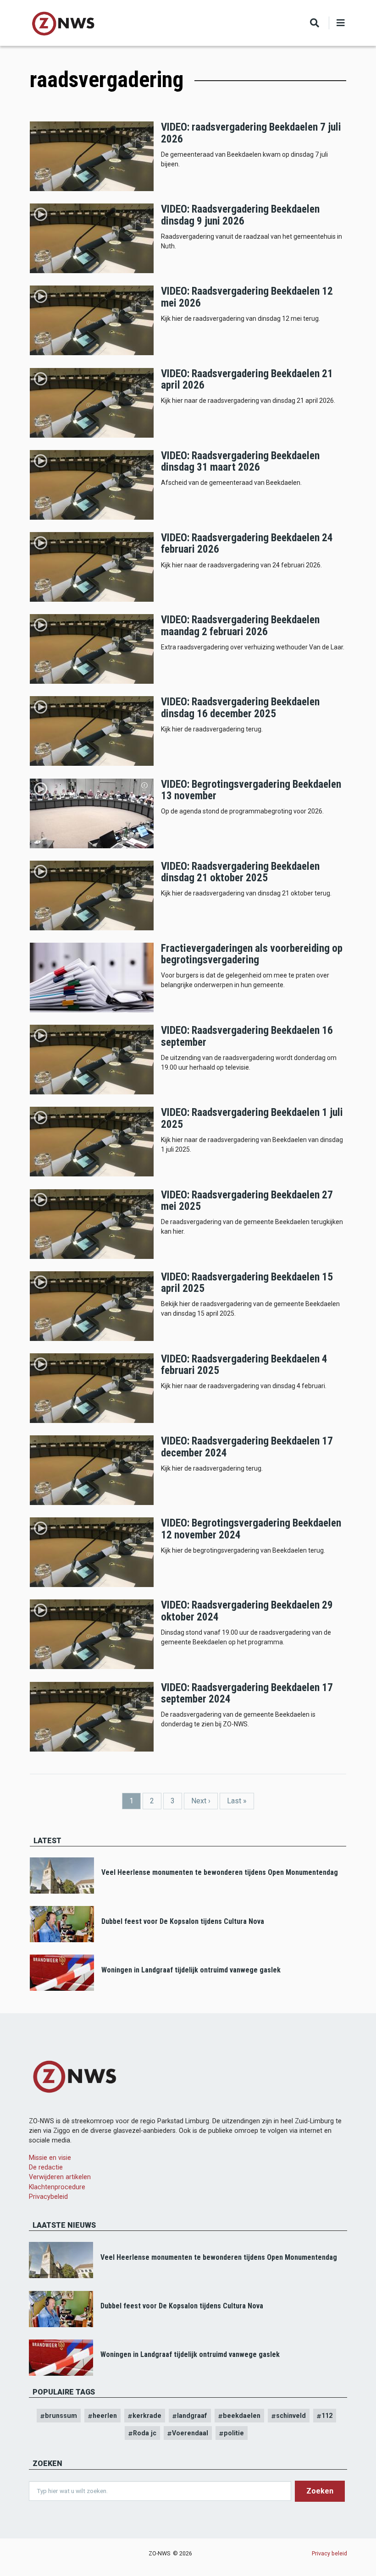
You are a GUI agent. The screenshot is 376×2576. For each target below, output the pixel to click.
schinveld (291, 2416)
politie (234, 2433)
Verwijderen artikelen (60, 2177)
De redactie (46, 2167)
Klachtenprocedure (57, 2187)
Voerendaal (190, 2433)
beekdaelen (242, 2416)
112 (327, 2416)
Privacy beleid (329, 2553)
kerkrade (147, 2416)
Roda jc (145, 2433)
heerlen (105, 2416)
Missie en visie (50, 2158)
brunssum (61, 2416)
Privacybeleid (48, 2197)
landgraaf (192, 2416)
